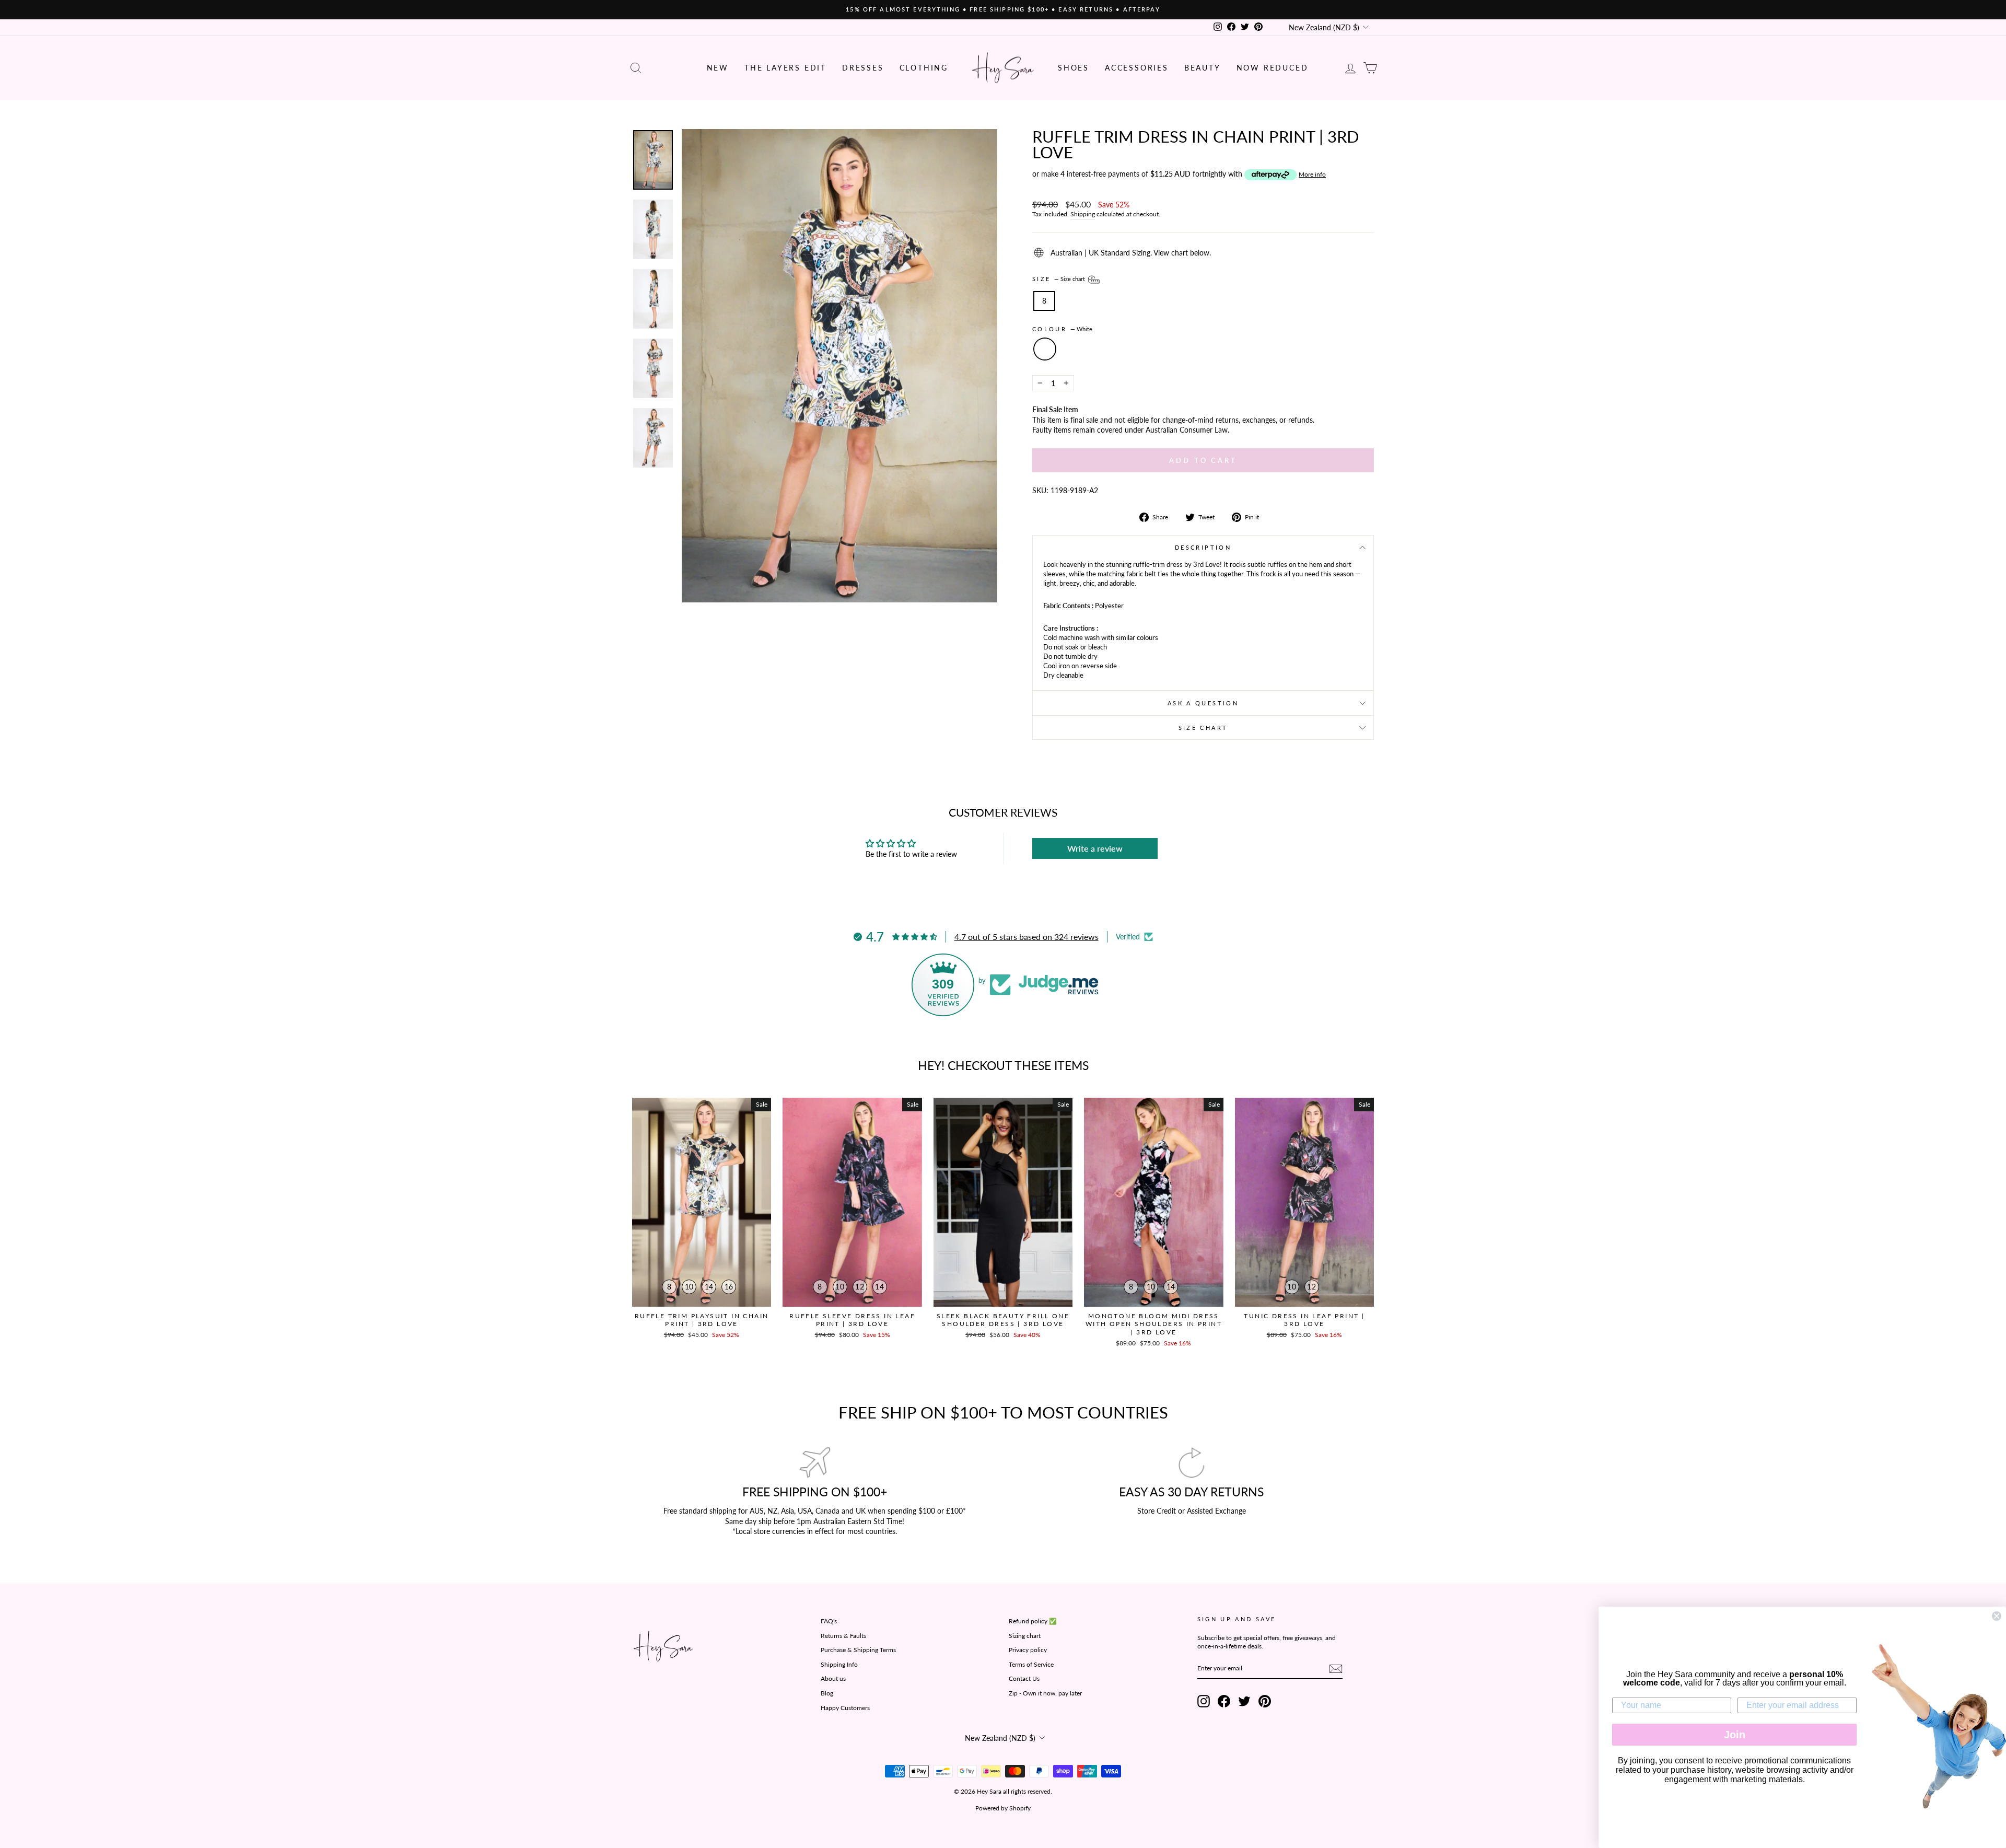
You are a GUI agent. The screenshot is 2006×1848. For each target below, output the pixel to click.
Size (1059, 279)
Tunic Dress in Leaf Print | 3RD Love (1304, 1320)
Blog (827, 1693)
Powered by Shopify (1003, 1808)
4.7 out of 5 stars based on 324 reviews (1027, 937)
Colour (1062, 329)
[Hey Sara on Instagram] (1204, 1701)
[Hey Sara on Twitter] (1244, 1701)
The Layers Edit (785, 68)
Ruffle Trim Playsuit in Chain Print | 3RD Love (702, 1320)
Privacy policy (1028, 1650)
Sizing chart (1025, 1636)
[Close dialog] (1997, 1616)
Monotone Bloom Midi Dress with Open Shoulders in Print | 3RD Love (1154, 1324)
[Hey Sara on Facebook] (1224, 1701)
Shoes (1074, 68)
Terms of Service (1031, 1664)
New (718, 68)
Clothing (924, 68)
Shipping (1083, 214)
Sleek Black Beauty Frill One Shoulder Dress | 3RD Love (1003, 1320)
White (1045, 349)
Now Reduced (1273, 68)
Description (1203, 547)
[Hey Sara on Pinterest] (1265, 1701)
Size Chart (1203, 728)
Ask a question (1203, 703)
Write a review (1095, 848)
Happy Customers (845, 1708)
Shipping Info (839, 1664)
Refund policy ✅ (1033, 1621)
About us (833, 1678)
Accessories (1137, 68)
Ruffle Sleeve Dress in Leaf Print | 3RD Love (852, 1320)
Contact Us (1024, 1678)
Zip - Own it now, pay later (1045, 1693)
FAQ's (829, 1621)
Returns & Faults (843, 1636)
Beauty (1203, 68)
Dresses (863, 68)
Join (1735, 1735)
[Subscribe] (1336, 1669)
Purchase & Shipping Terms (858, 1650)
